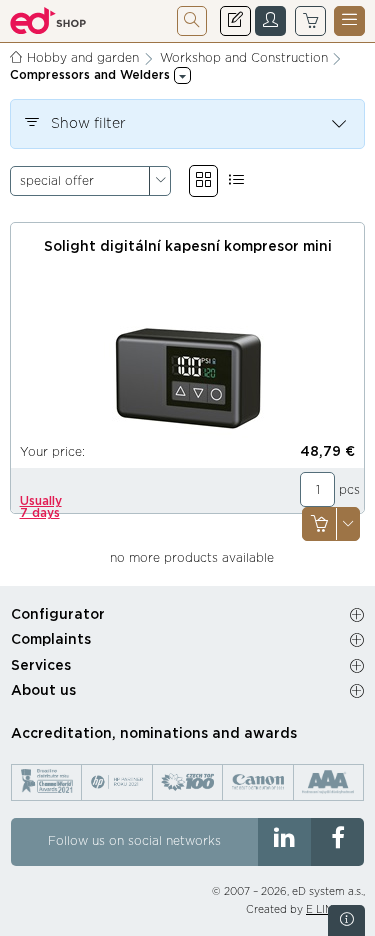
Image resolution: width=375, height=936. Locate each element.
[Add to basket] (319, 524)
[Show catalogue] (203, 180)
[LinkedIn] (284, 842)
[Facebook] (337, 842)
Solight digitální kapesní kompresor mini (188, 247)
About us (43, 691)
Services (41, 666)
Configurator (58, 615)
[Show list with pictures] (236, 180)
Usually (41, 507)
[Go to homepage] (48, 21)
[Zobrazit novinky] (346, 920)
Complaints (51, 640)
